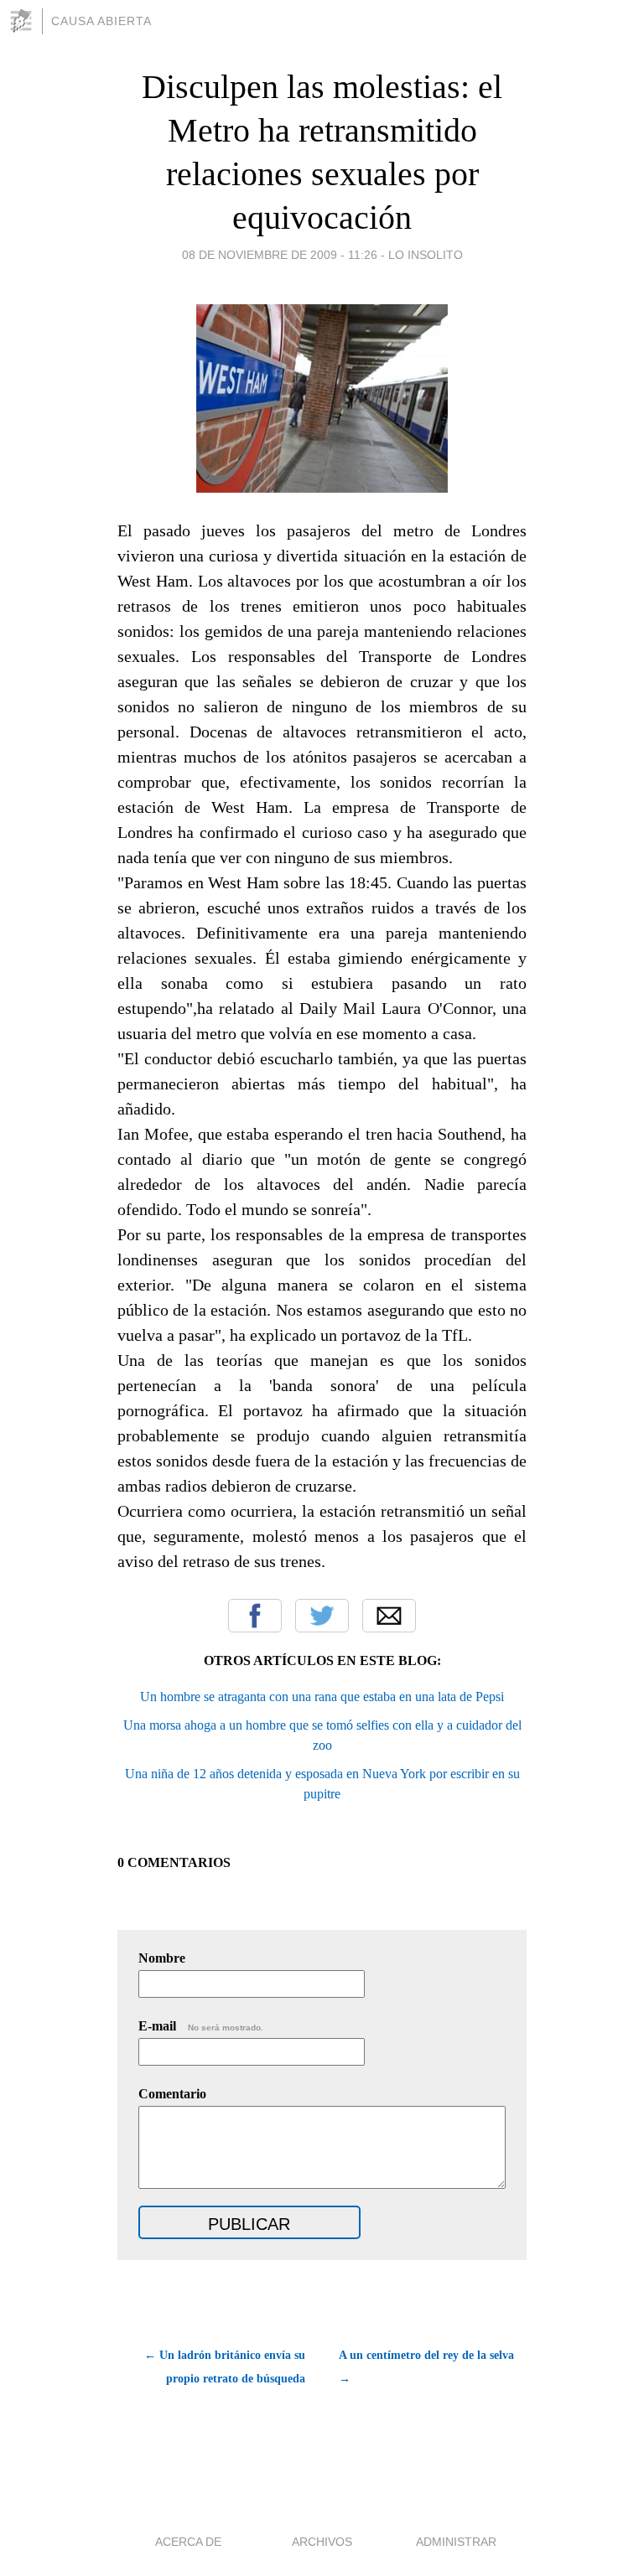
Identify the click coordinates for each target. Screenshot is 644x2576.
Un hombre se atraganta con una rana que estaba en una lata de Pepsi (322, 1697)
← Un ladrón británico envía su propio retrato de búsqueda (225, 2367)
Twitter (322, 1616)
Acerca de (188, 2542)
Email (389, 1616)
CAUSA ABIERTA (101, 21)
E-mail (201, 2026)
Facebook (255, 1616)
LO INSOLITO (426, 255)
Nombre (162, 1958)
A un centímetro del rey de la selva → (426, 2367)
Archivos (322, 2542)
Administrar (456, 2542)
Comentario (172, 2094)
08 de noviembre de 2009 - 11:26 (280, 255)
